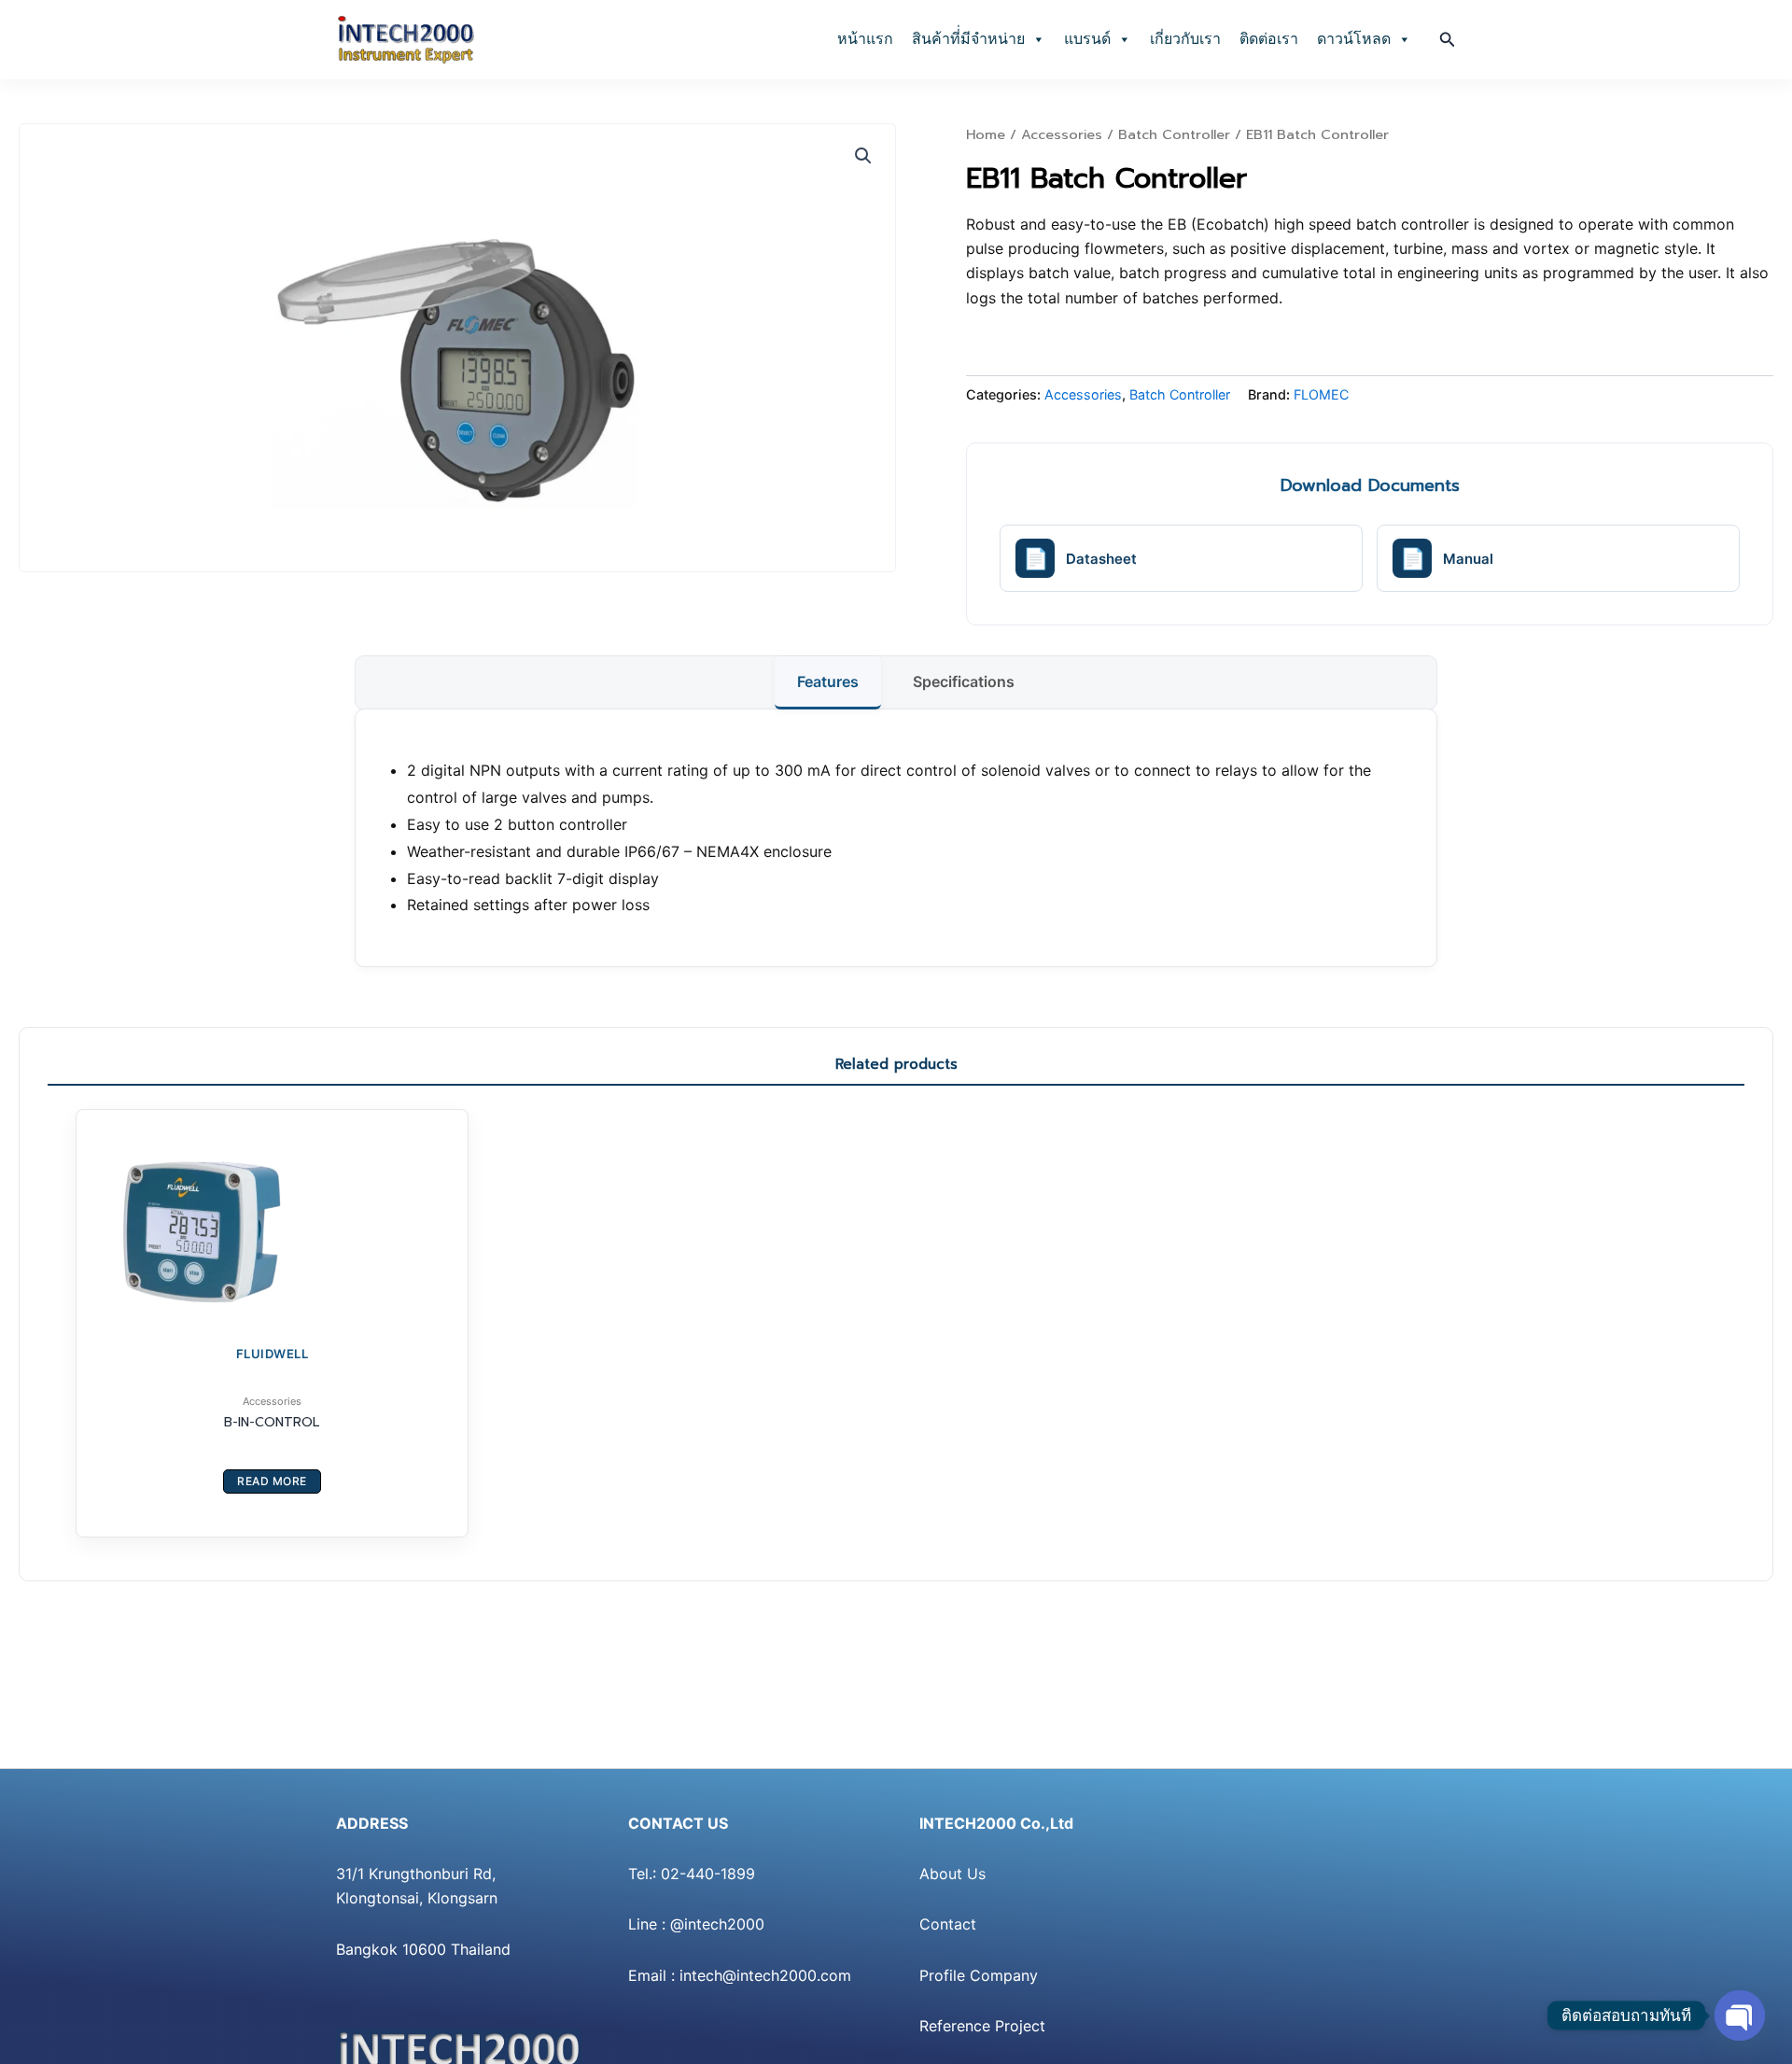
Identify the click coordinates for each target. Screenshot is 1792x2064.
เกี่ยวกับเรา (1185, 39)
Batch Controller (1174, 134)
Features (828, 681)
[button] (1448, 40)
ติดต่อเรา (1269, 39)
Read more (272, 1481)
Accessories (1062, 134)
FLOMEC (1321, 394)
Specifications (964, 681)
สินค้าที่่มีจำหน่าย (968, 39)
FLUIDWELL (273, 1354)
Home (986, 134)
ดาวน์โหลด (1354, 39)
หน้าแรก (865, 39)
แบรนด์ (1087, 39)
